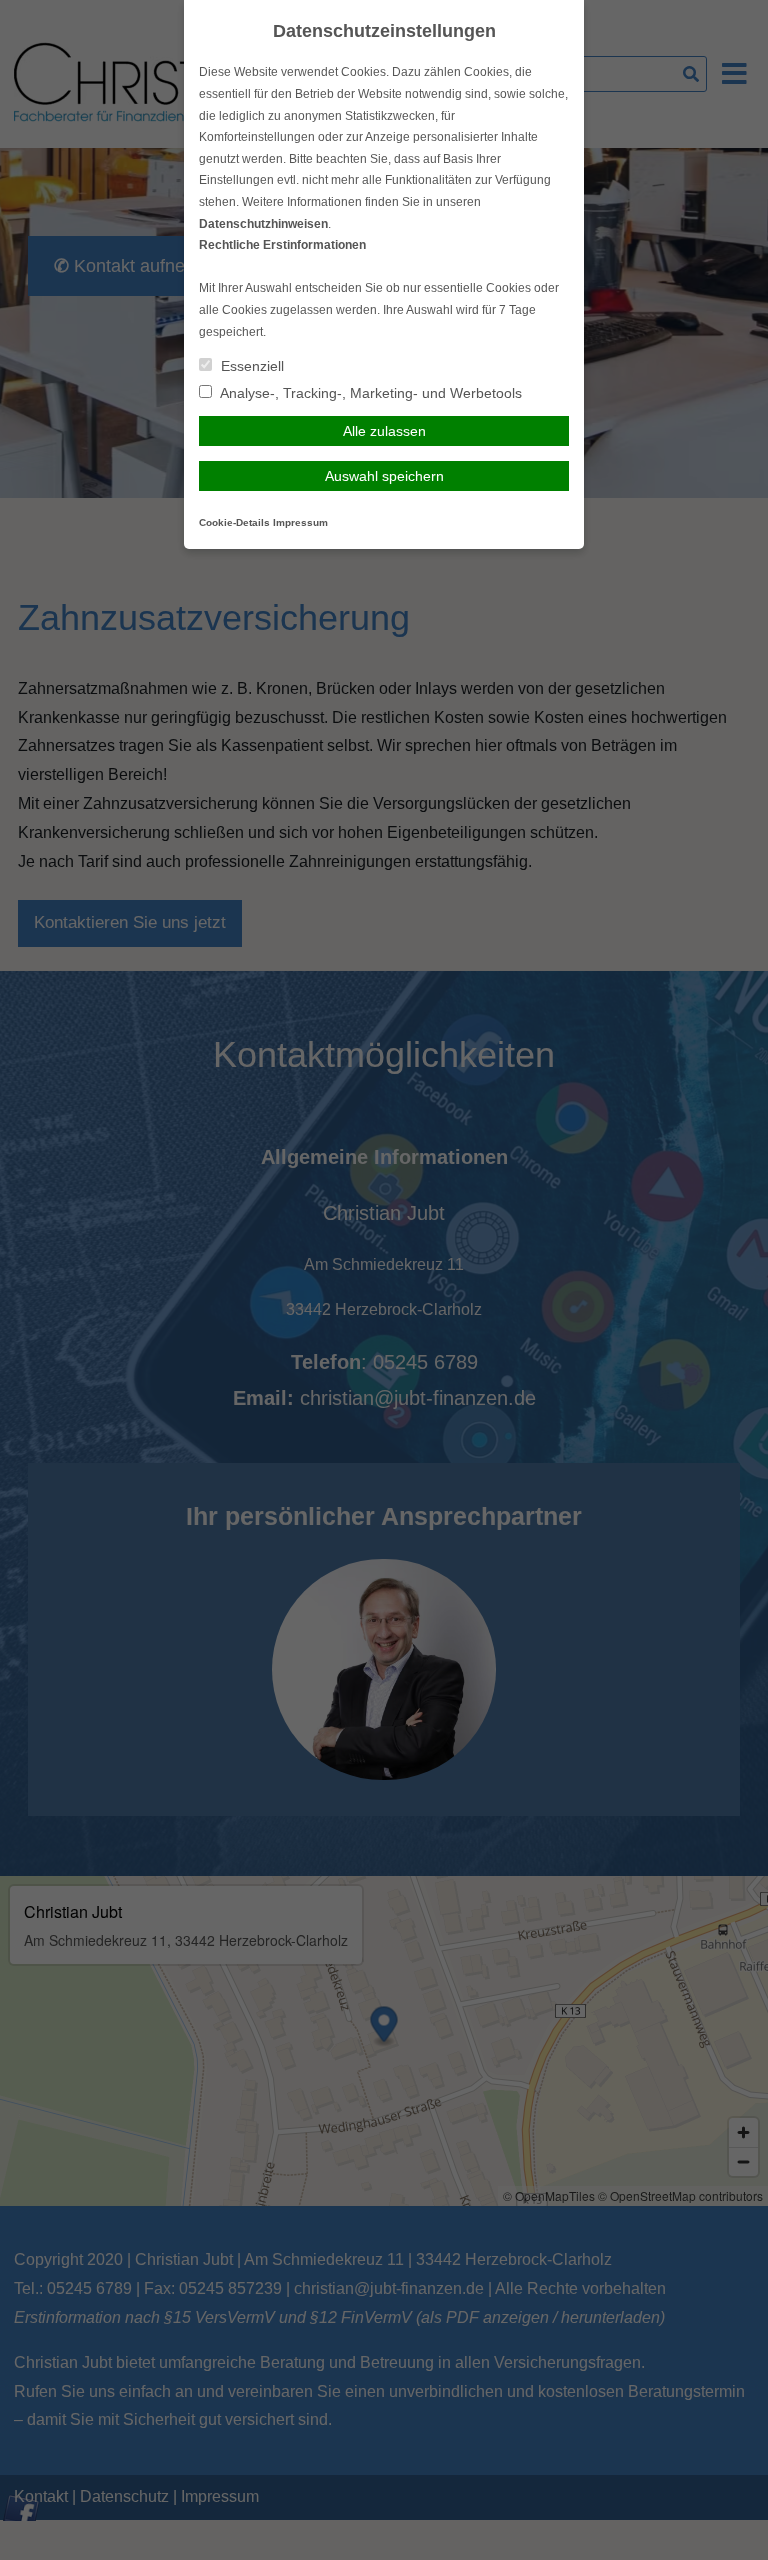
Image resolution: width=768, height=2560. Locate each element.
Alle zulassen (384, 431)
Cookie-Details (234, 522)
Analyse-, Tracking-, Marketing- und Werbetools (369, 393)
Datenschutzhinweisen (263, 224)
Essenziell (250, 366)
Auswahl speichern (384, 476)
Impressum (300, 522)
